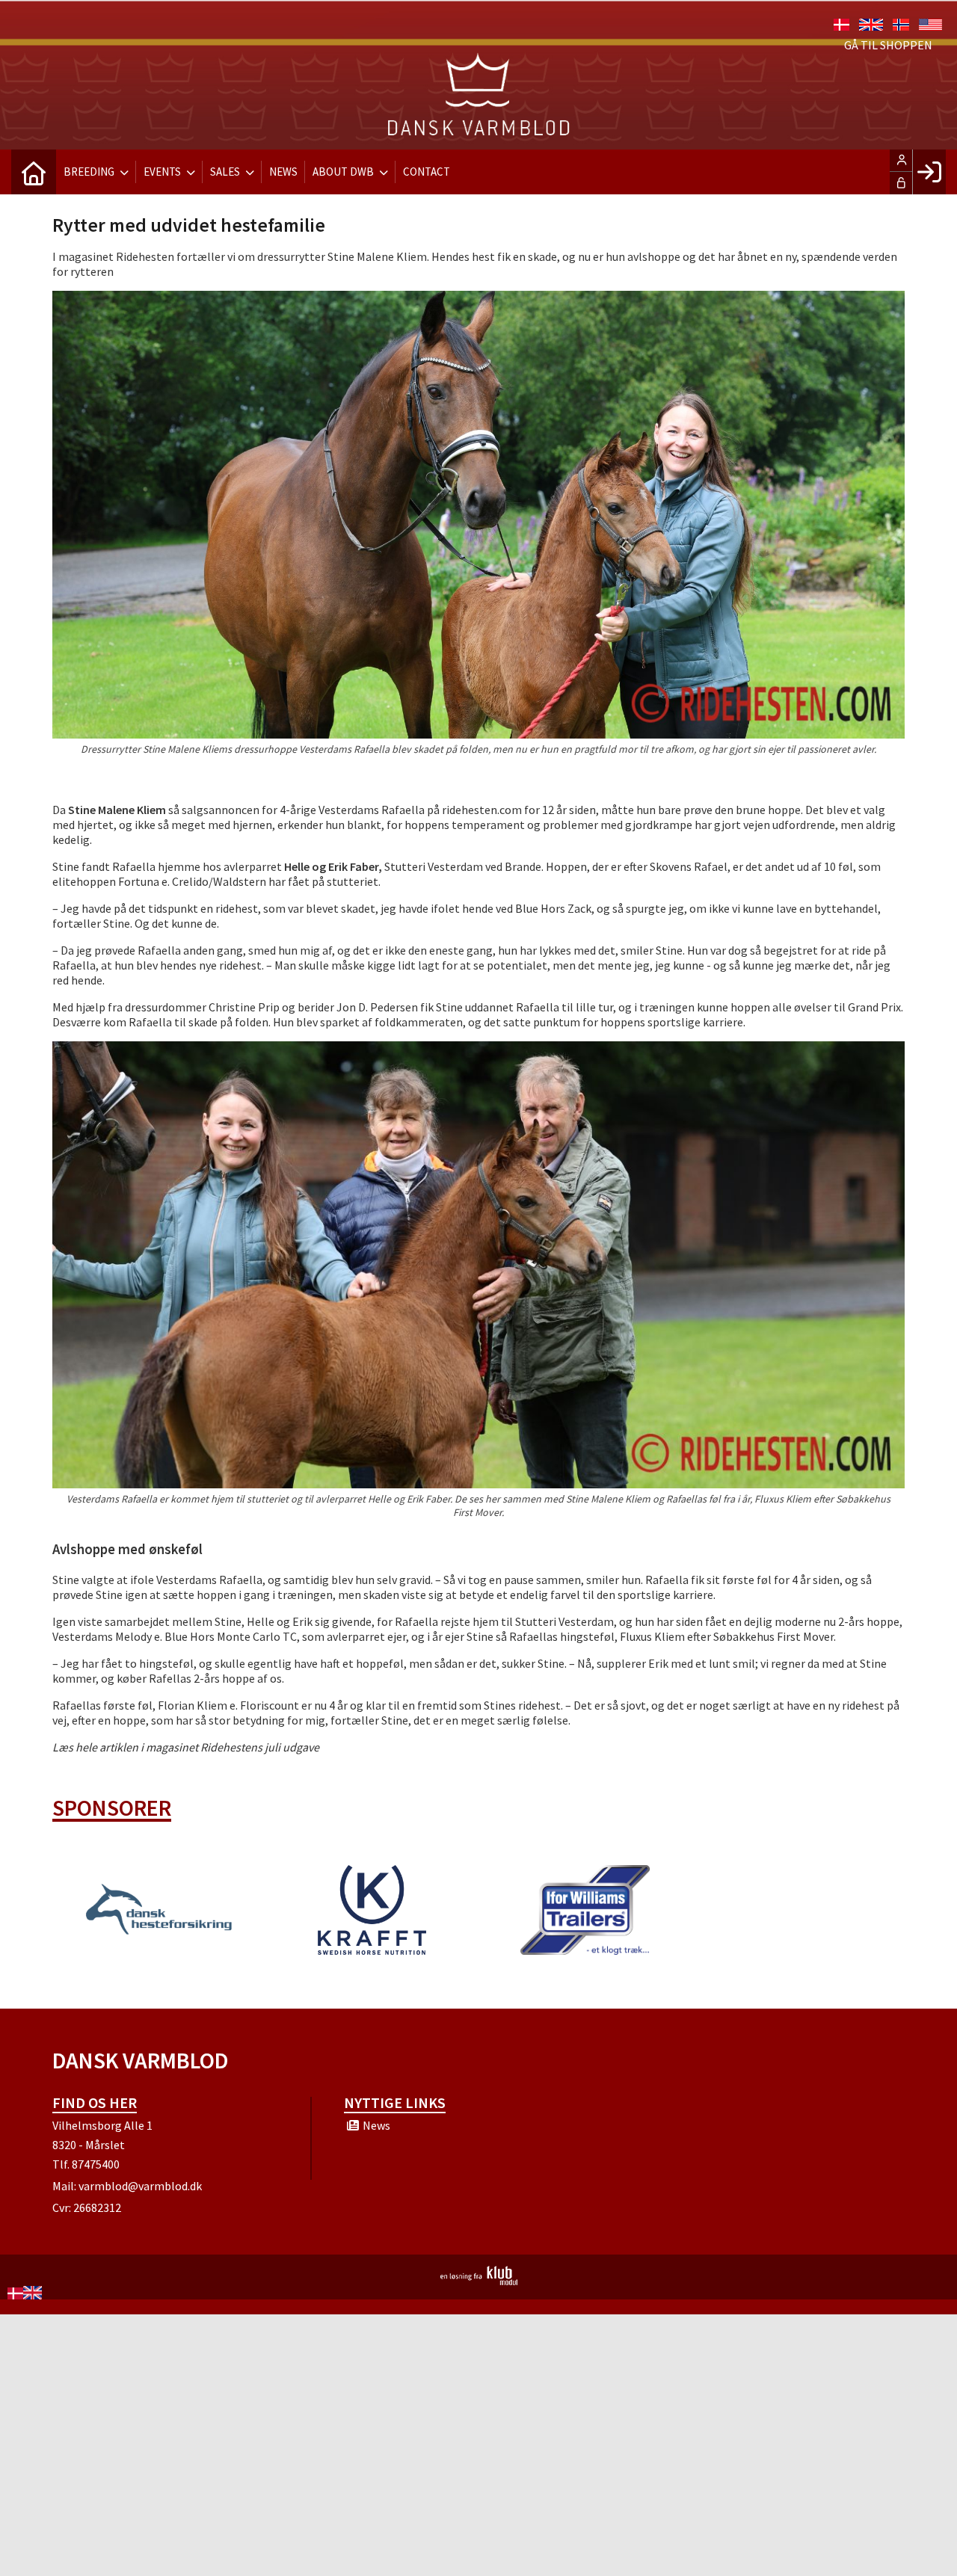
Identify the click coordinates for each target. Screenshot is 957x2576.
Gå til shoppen (888, 45)
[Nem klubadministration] (479, 2281)
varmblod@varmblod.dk (140, 2186)
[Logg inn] (929, 172)
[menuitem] (34, 172)
